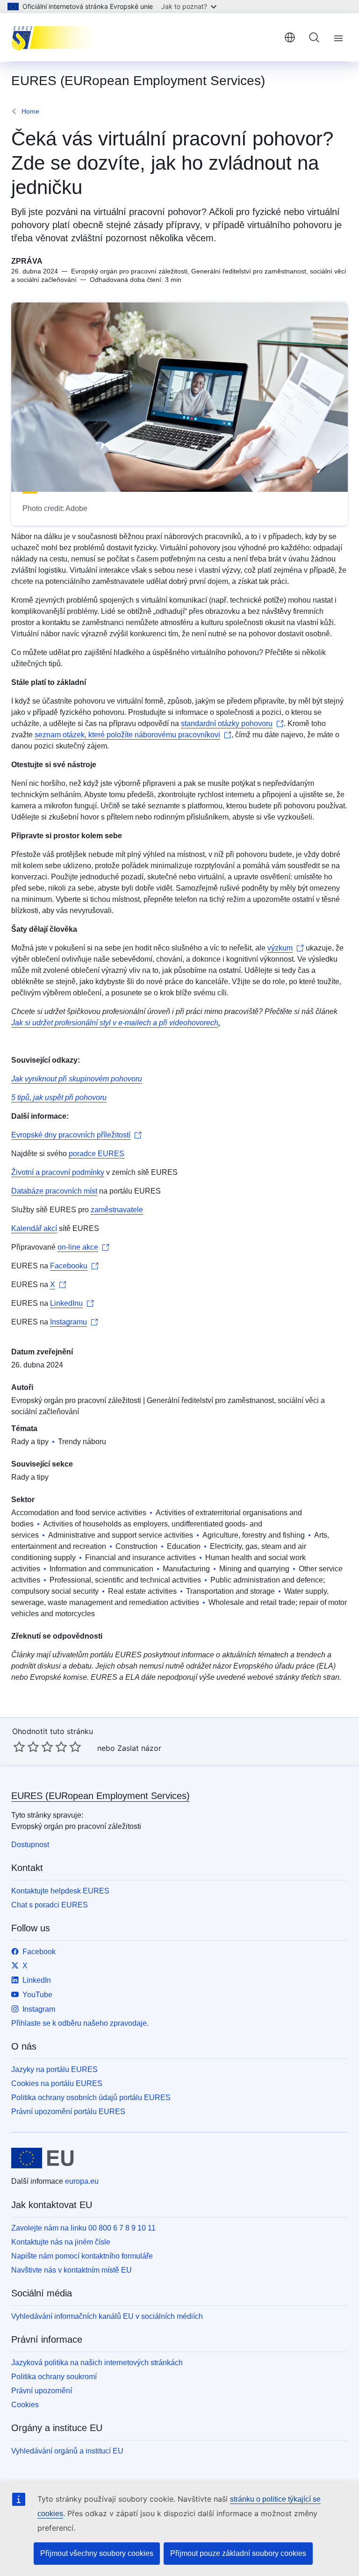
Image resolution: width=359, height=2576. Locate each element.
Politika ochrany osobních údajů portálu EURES (91, 2097)
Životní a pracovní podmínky (58, 1172)
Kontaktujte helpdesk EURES (60, 1891)
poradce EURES (97, 1154)
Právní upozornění (42, 2391)
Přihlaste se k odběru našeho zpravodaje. (80, 2023)
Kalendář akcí (34, 1228)
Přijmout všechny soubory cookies (97, 2553)
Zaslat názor (139, 1748)
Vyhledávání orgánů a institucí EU (67, 2451)
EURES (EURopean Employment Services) (101, 1796)
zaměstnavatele (117, 1210)
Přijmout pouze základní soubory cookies (238, 2553)
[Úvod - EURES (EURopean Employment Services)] (58, 37)
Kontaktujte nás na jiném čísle (61, 2242)
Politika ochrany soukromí (54, 2377)
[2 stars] (26, 1747)
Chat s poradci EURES (50, 1905)
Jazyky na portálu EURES (54, 2069)
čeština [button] (290, 37)
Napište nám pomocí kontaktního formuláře (82, 2256)
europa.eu (82, 2181)
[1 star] (19, 1747)
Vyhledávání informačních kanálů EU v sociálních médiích (107, 2316)
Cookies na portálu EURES (57, 2083)
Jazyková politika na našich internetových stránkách (97, 2363)
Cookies (25, 2405)
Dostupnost (30, 1845)
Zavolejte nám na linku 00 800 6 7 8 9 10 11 (83, 2228)
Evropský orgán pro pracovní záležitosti (76, 1400)
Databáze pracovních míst (54, 1191)
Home (30, 111)
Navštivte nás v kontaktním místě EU (72, 2270)
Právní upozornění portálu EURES (68, 2112)
